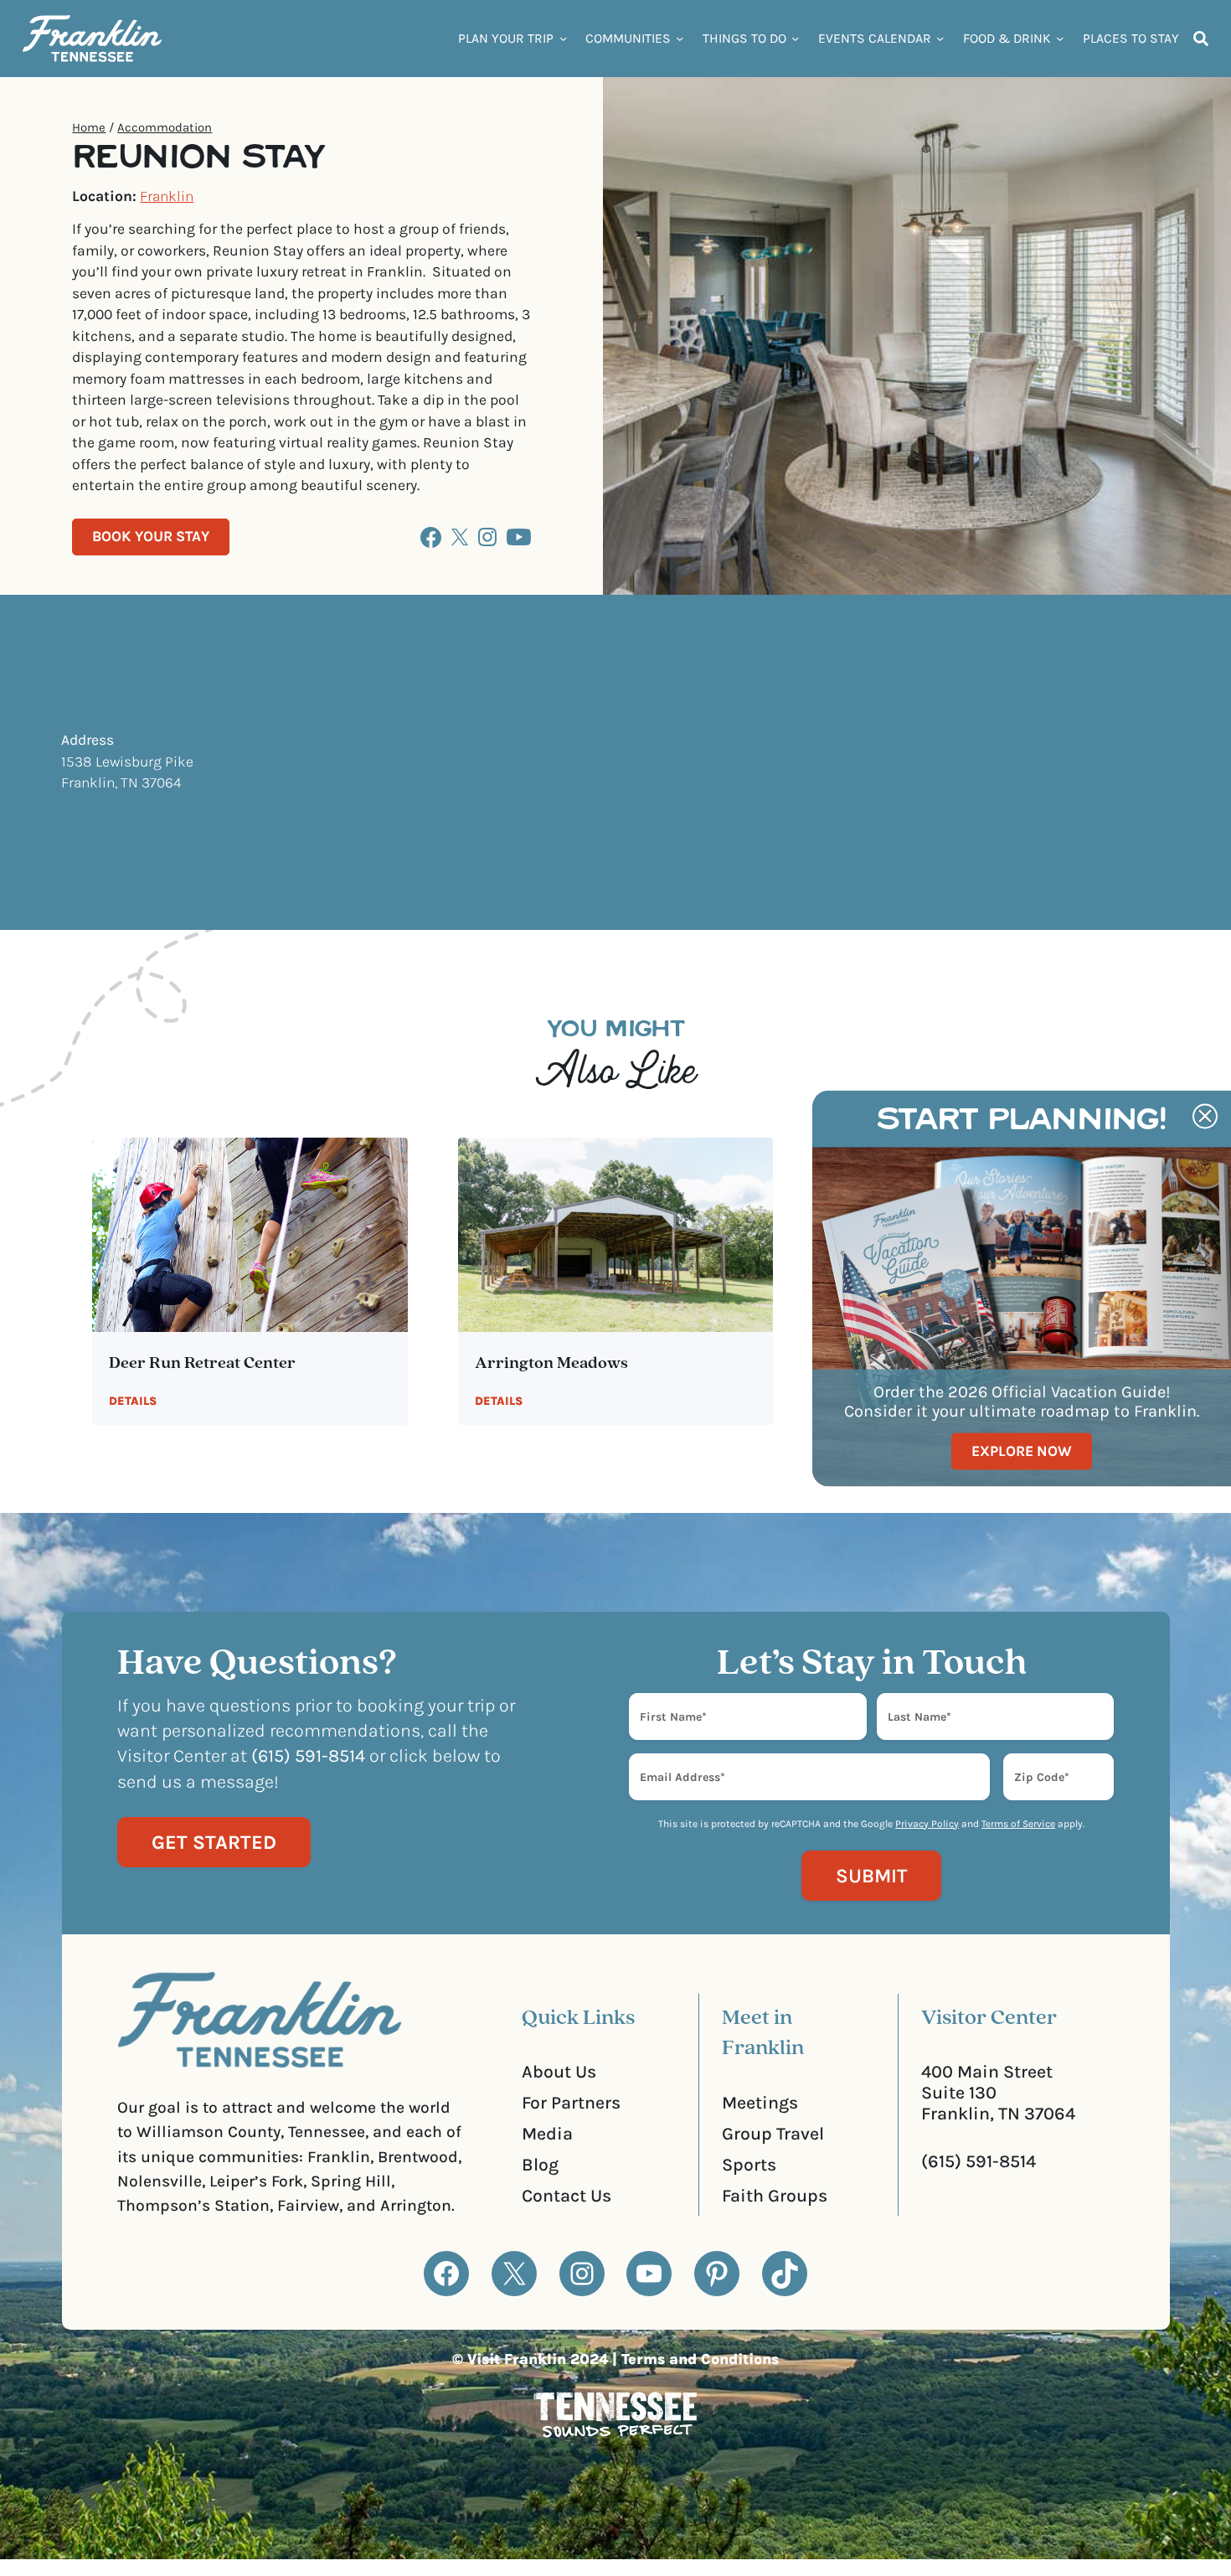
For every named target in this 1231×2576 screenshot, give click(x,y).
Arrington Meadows (551, 1364)
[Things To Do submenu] (795, 38)
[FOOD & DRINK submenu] (1060, 38)
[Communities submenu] (680, 38)
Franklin (167, 196)
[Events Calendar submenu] (940, 38)
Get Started (214, 1842)
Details (133, 1401)
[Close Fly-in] (1205, 1116)
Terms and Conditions (700, 2359)
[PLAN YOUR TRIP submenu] (563, 38)
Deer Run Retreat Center (202, 1364)
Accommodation (165, 127)
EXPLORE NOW (1022, 1451)
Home (89, 127)
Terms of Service (1018, 1824)
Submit (871, 1876)
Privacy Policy (927, 1824)
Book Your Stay (151, 536)
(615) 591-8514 (979, 2161)
